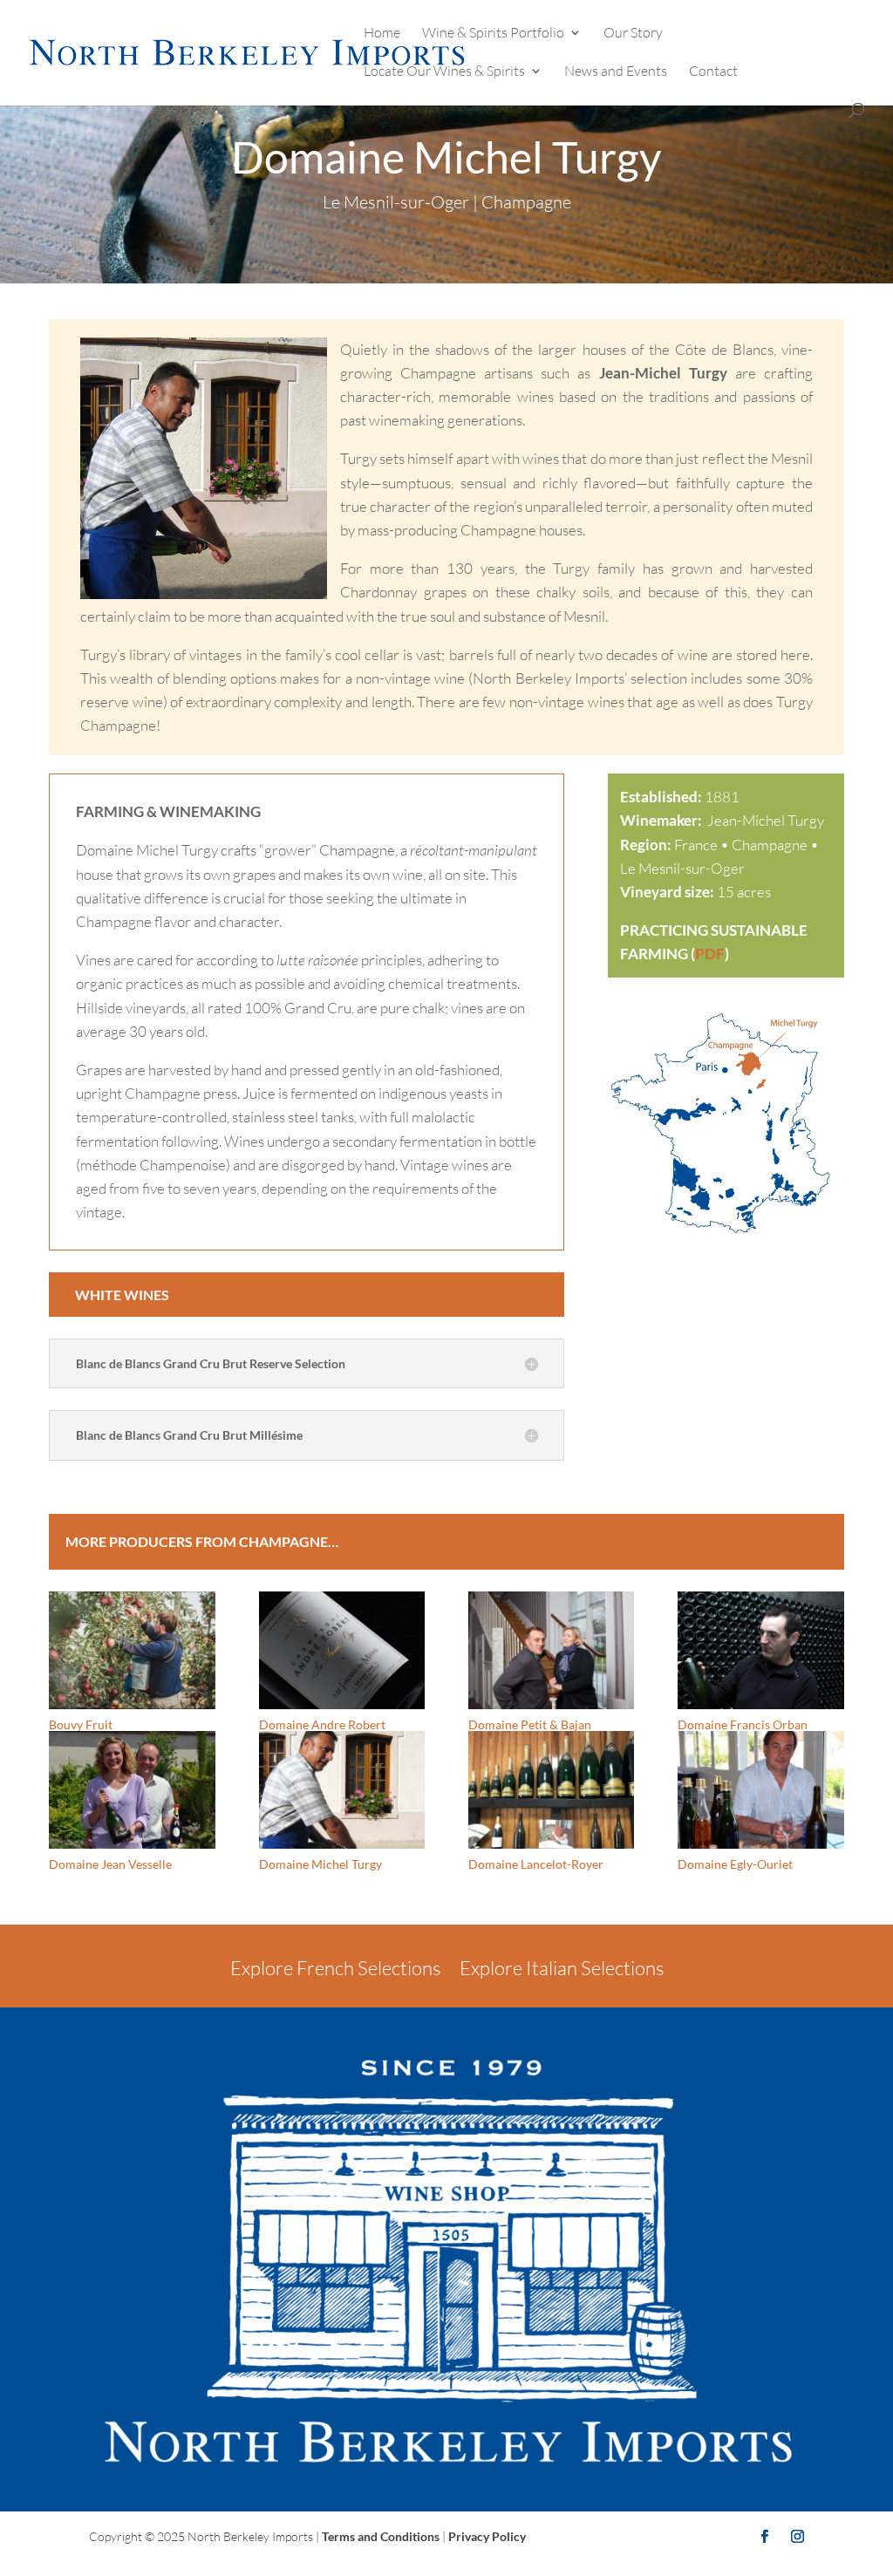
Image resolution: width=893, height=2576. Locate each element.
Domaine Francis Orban (743, 1724)
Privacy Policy (487, 2536)
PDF (710, 954)
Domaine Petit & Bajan (530, 1724)
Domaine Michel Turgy (320, 1864)
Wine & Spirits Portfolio (493, 34)
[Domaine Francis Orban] (760, 1650)
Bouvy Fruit (81, 1724)
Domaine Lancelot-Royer (536, 1864)
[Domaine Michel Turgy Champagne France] (726, 1238)
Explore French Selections (335, 1968)
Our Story (633, 34)
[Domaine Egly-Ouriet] (760, 1790)
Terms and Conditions (381, 2536)
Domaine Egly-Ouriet (735, 1864)
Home (382, 34)
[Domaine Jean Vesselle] (132, 1790)
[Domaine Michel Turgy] (342, 1790)
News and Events (616, 72)
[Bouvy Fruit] (132, 1650)
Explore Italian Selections (562, 1968)
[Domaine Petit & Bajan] (551, 1650)
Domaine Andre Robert (322, 1724)
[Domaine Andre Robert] (342, 1650)
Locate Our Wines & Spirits (444, 72)
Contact (713, 72)
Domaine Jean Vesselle (110, 1864)
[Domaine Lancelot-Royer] (551, 1790)
